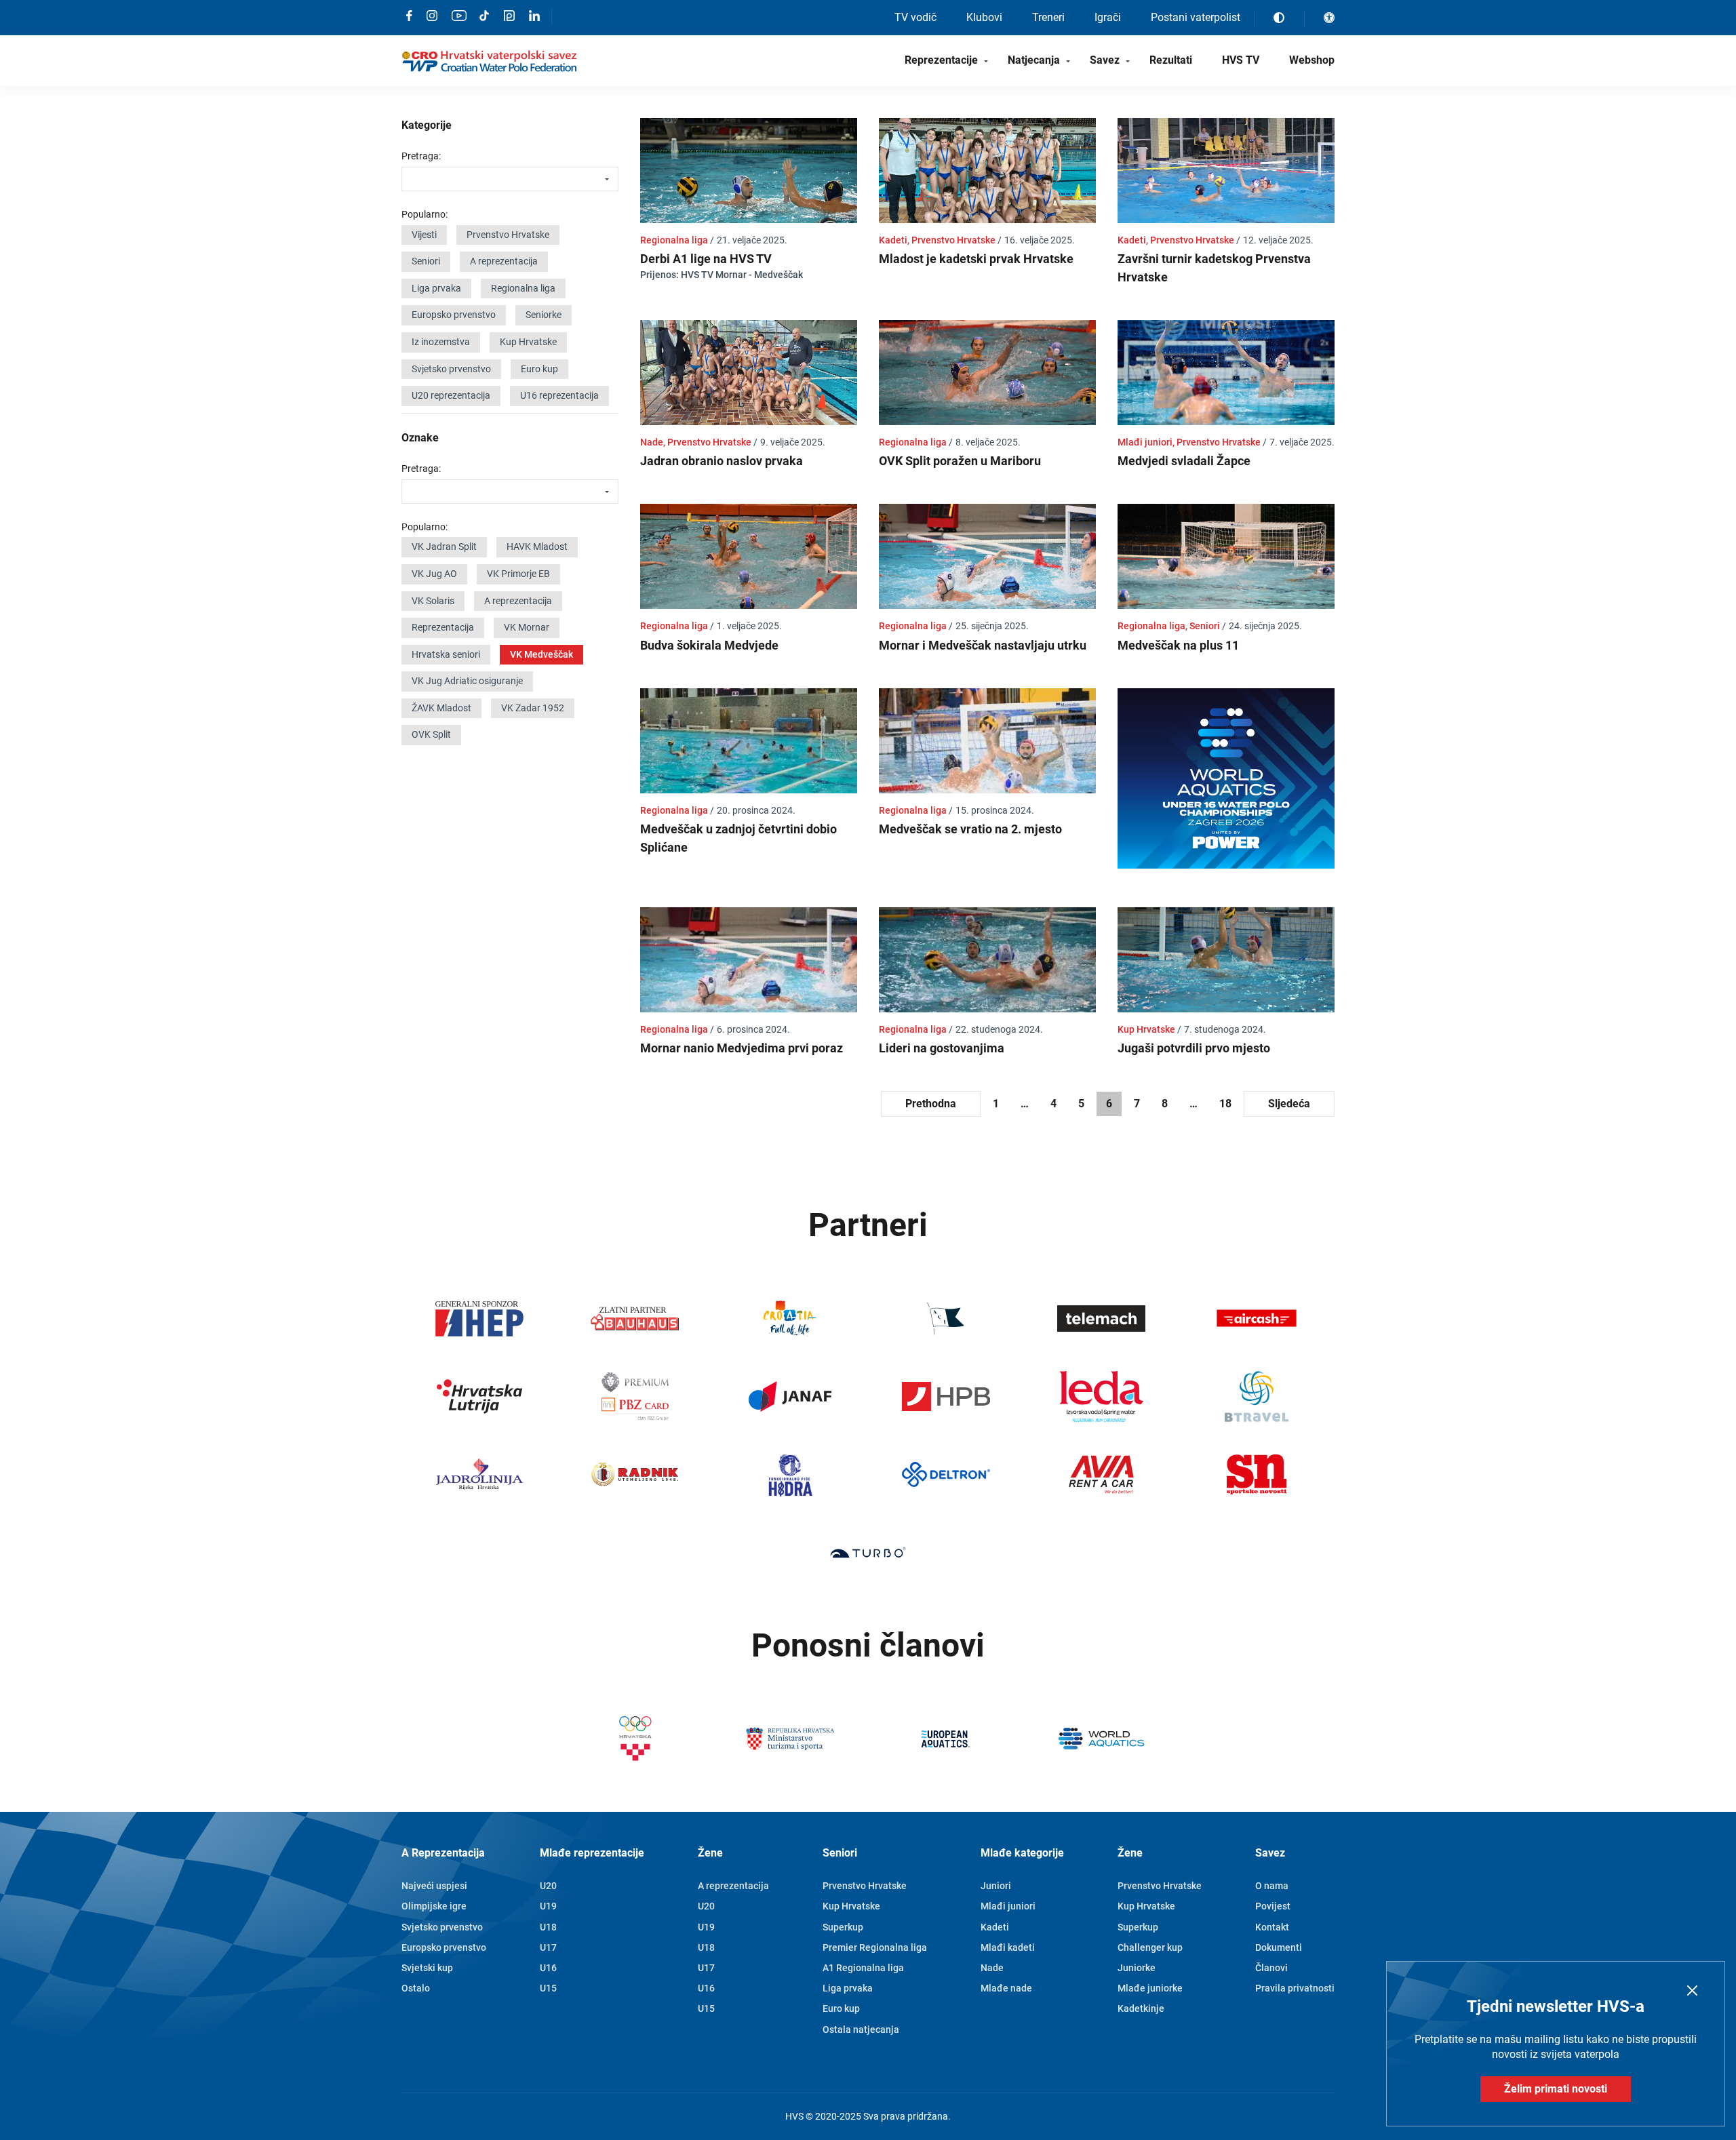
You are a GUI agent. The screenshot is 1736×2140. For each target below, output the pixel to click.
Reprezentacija (443, 627)
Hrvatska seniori (446, 654)
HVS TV (1241, 60)
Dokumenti (1279, 1947)
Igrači (1108, 17)
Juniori (996, 1886)
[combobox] (510, 179)
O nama (1272, 1886)
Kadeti (995, 1927)
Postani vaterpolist (1196, 17)
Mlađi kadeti (1008, 1947)
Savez (1105, 60)
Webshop (1312, 60)
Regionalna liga (523, 288)
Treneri (1048, 17)
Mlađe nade (1006, 1988)
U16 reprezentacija (559, 395)
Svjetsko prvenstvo (451, 369)
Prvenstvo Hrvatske (508, 235)
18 (1225, 1104)
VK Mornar (527, 627)
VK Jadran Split (444, 547)
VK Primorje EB (518, 574)
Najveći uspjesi (434, 1886)
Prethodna (931, 1104)
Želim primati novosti (1556, 2089)
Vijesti (424, 235)
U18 (548, 1927)
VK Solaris (433, 601)
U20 (548, 1886)
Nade (992, 1968)
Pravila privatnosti (1295, 1988)
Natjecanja (1034, 60)
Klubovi (984, 17)
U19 (548, 1906)
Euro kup (539, 369)
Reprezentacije (941, 60)
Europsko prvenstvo (454, 315)
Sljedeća (1289, 1104)
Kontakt (1272, 1927)
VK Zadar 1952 (533, 708)
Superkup (843, 1927)
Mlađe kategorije (1022, 1853)
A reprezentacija (504, 261)
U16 (548, 1968)
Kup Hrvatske (528, 342)
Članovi (1271, 1968)
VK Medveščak (541, 654)
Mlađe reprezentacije (592, 1853)
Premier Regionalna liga (875, 1947)
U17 (548, 1947)
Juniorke (1137, 1968)
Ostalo (416, 1988)
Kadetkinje (1141, 2008)
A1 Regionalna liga (863, 1968)
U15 (548, 1988)
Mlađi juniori (1008, 1906)
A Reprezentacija (443, 1853)
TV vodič (915, 17)
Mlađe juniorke (1150, 1988)
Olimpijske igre (434, 1906)
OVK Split (431, 734)
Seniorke (544, 315)
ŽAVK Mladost (441, 708)
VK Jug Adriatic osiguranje (467, 681)
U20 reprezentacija (451, 395)
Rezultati (1171, 60)
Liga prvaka (436, 288)
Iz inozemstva (441, 342)
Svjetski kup (427, 1968)
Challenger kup (1150, 1947)
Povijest (1273, 1906)
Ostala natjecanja (861, 2029)
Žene (710, 1853)
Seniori (426, 261)
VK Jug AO (434, 574)
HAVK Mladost (537, 547)
